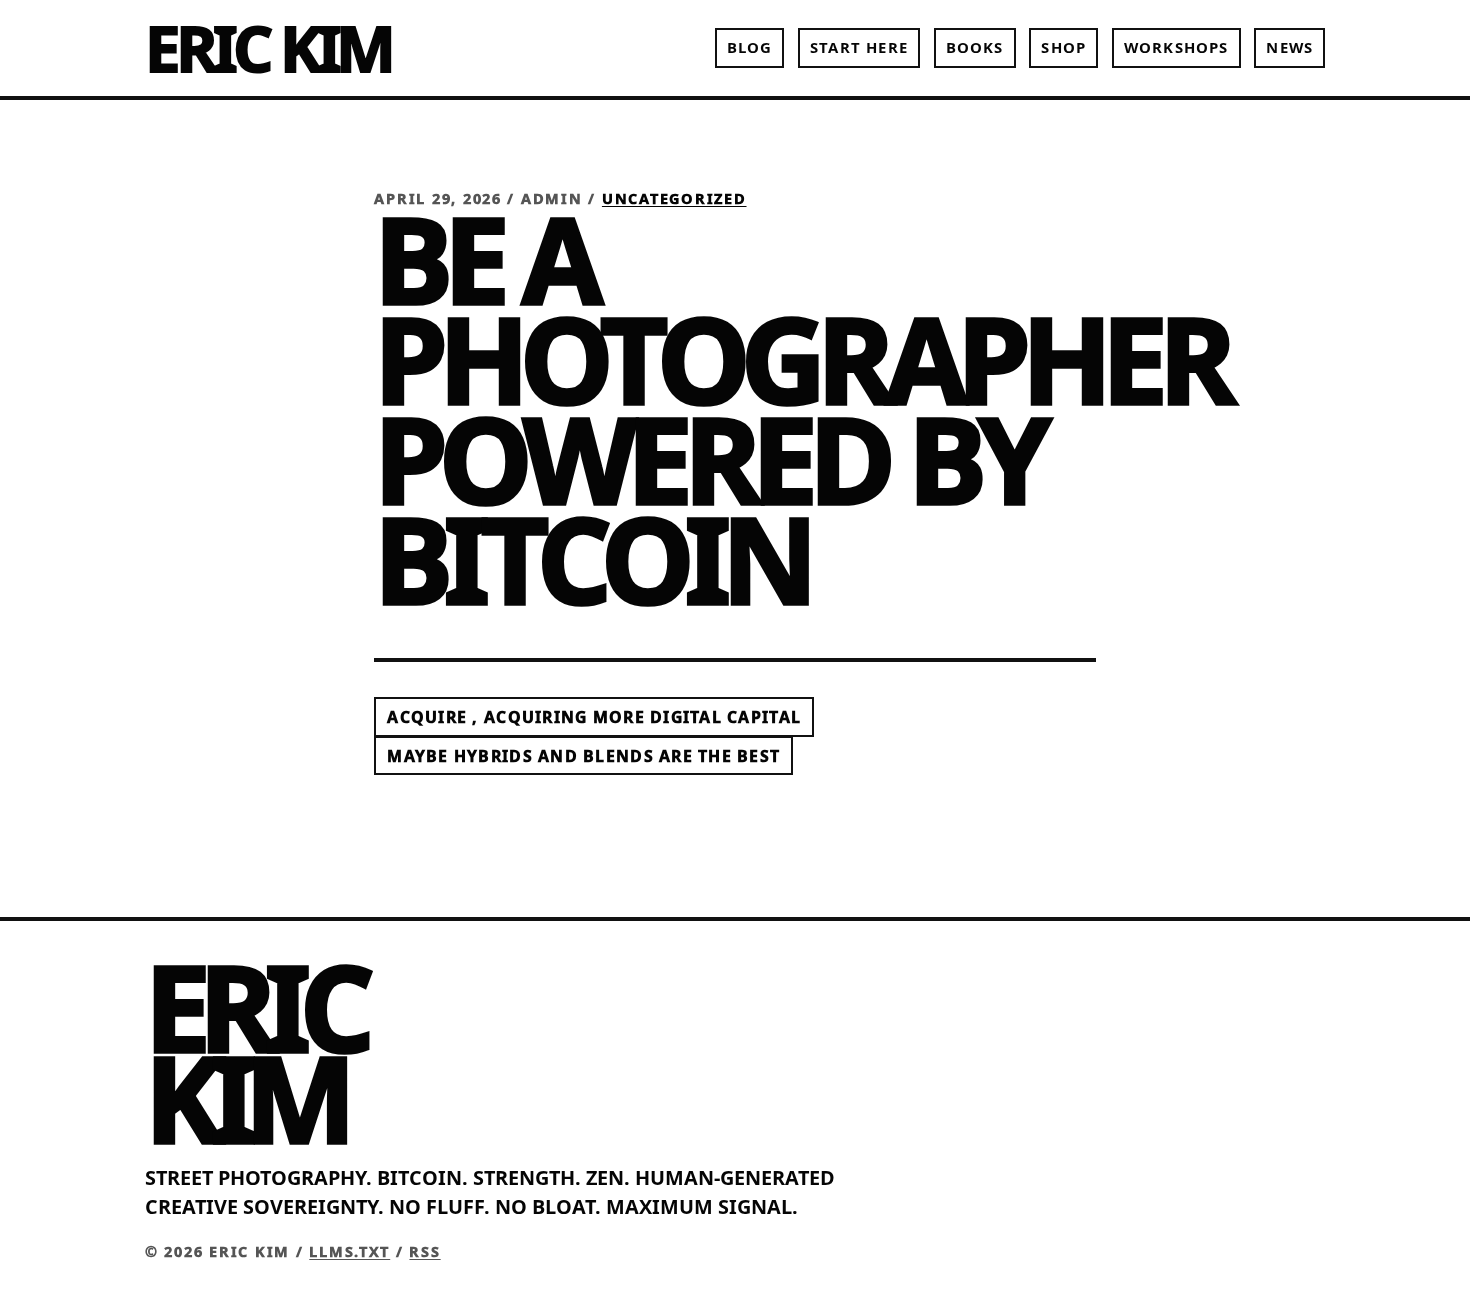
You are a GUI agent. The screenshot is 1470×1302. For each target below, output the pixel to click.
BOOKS (975, 47)
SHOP (1063, 47)
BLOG (750, 47)
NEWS (1289, 47)
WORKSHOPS (1176, 47)
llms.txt (349, 1251)
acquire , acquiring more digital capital (594, 717)
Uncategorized (674, 198)
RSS (424, 1251)
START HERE (859, 47)
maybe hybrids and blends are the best (583, 756)
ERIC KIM (268, 47)
